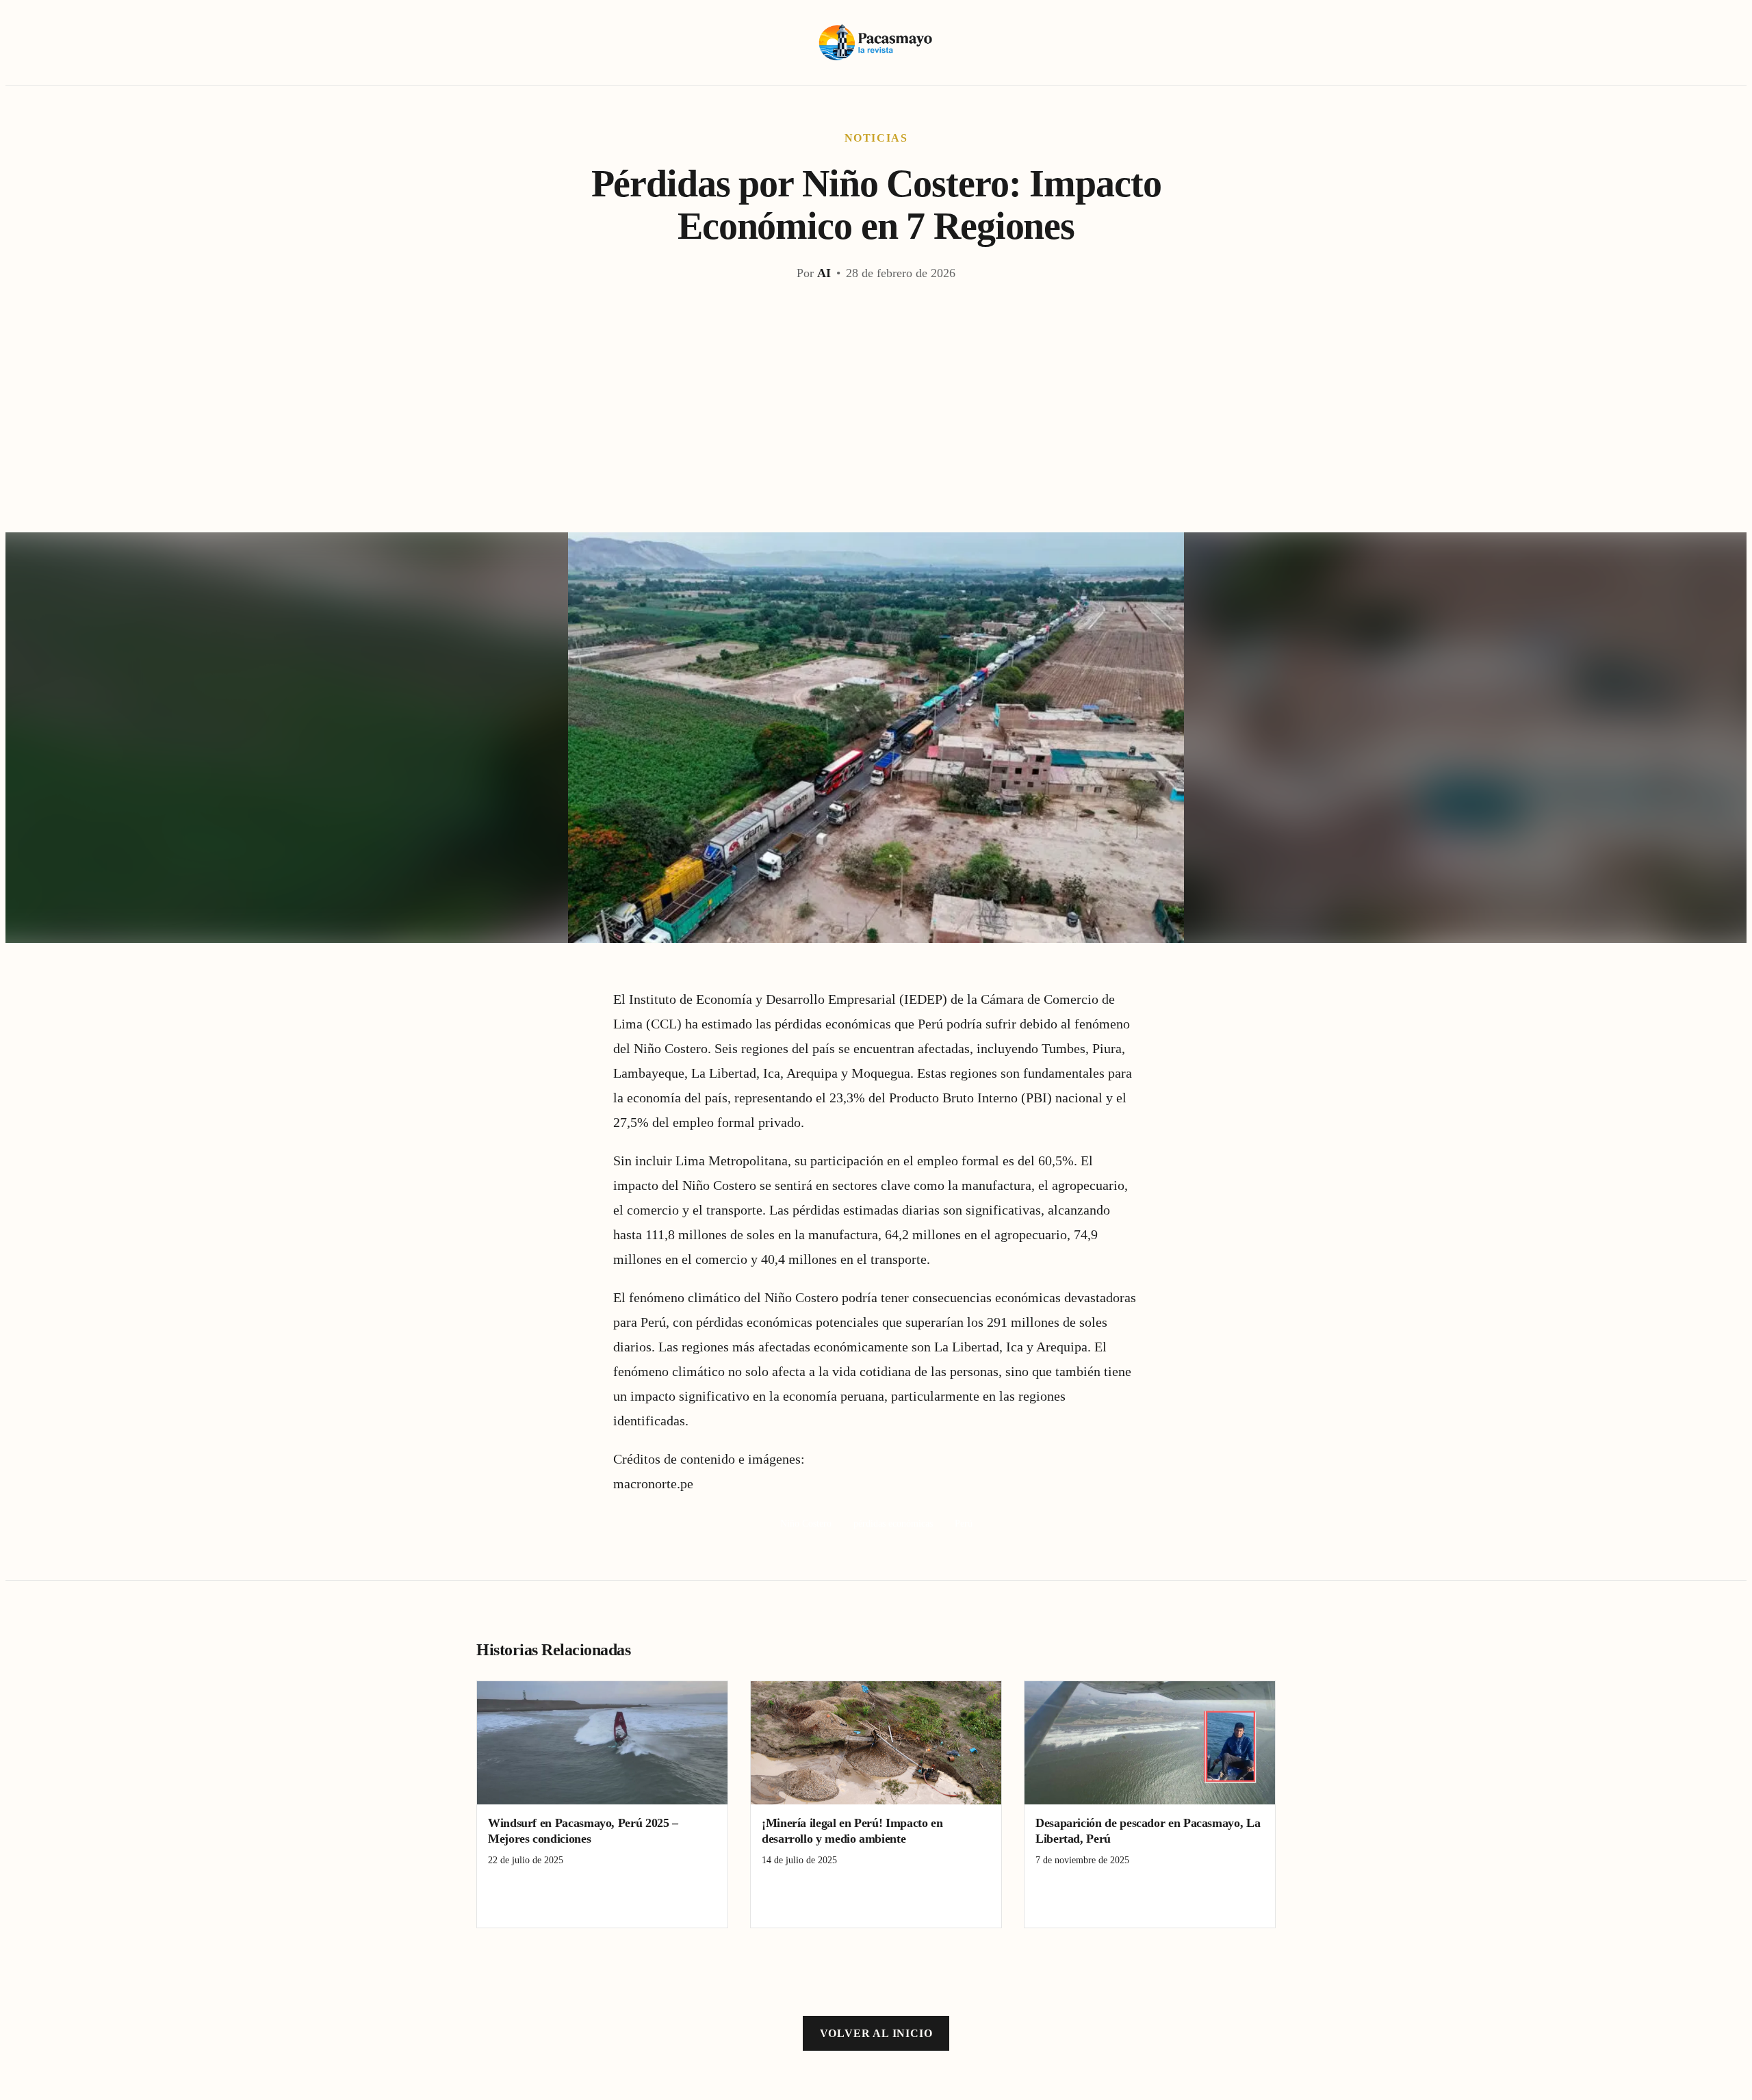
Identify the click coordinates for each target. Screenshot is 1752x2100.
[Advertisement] (876, 430)
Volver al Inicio (876, 2033)
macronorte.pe (653, 1483)
